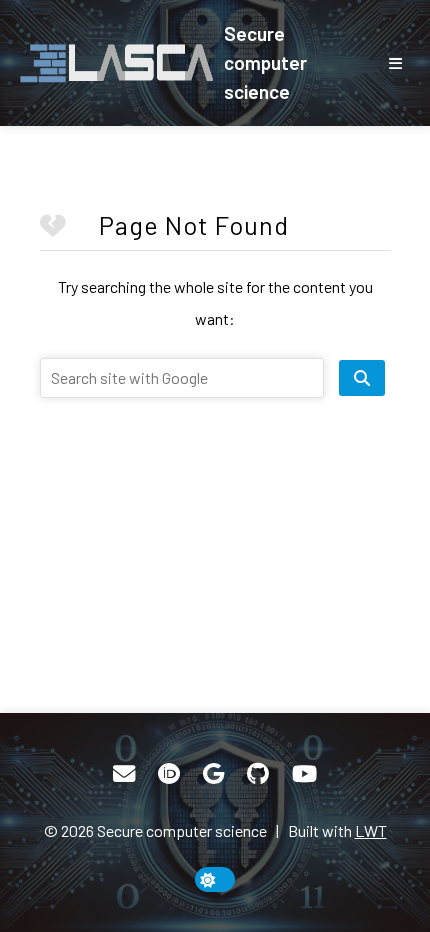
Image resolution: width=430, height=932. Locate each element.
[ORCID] (169, 774)
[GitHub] (258, 774)
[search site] (362, 378)
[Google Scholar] (213, 774)
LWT (371, 830)
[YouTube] (304, 774)
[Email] (124, 774)
